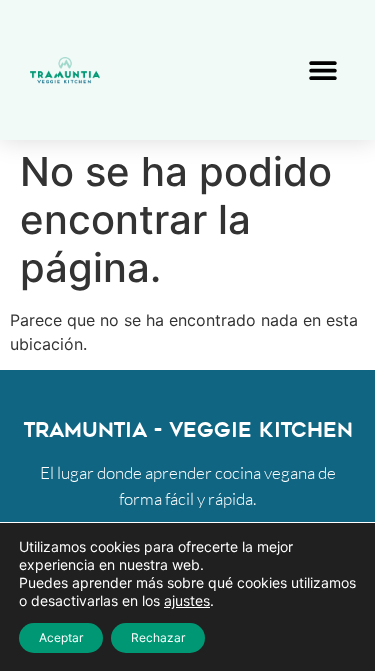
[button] (322, 70)
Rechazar (158, 637)
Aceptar (61, 637)
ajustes (187, 600)
